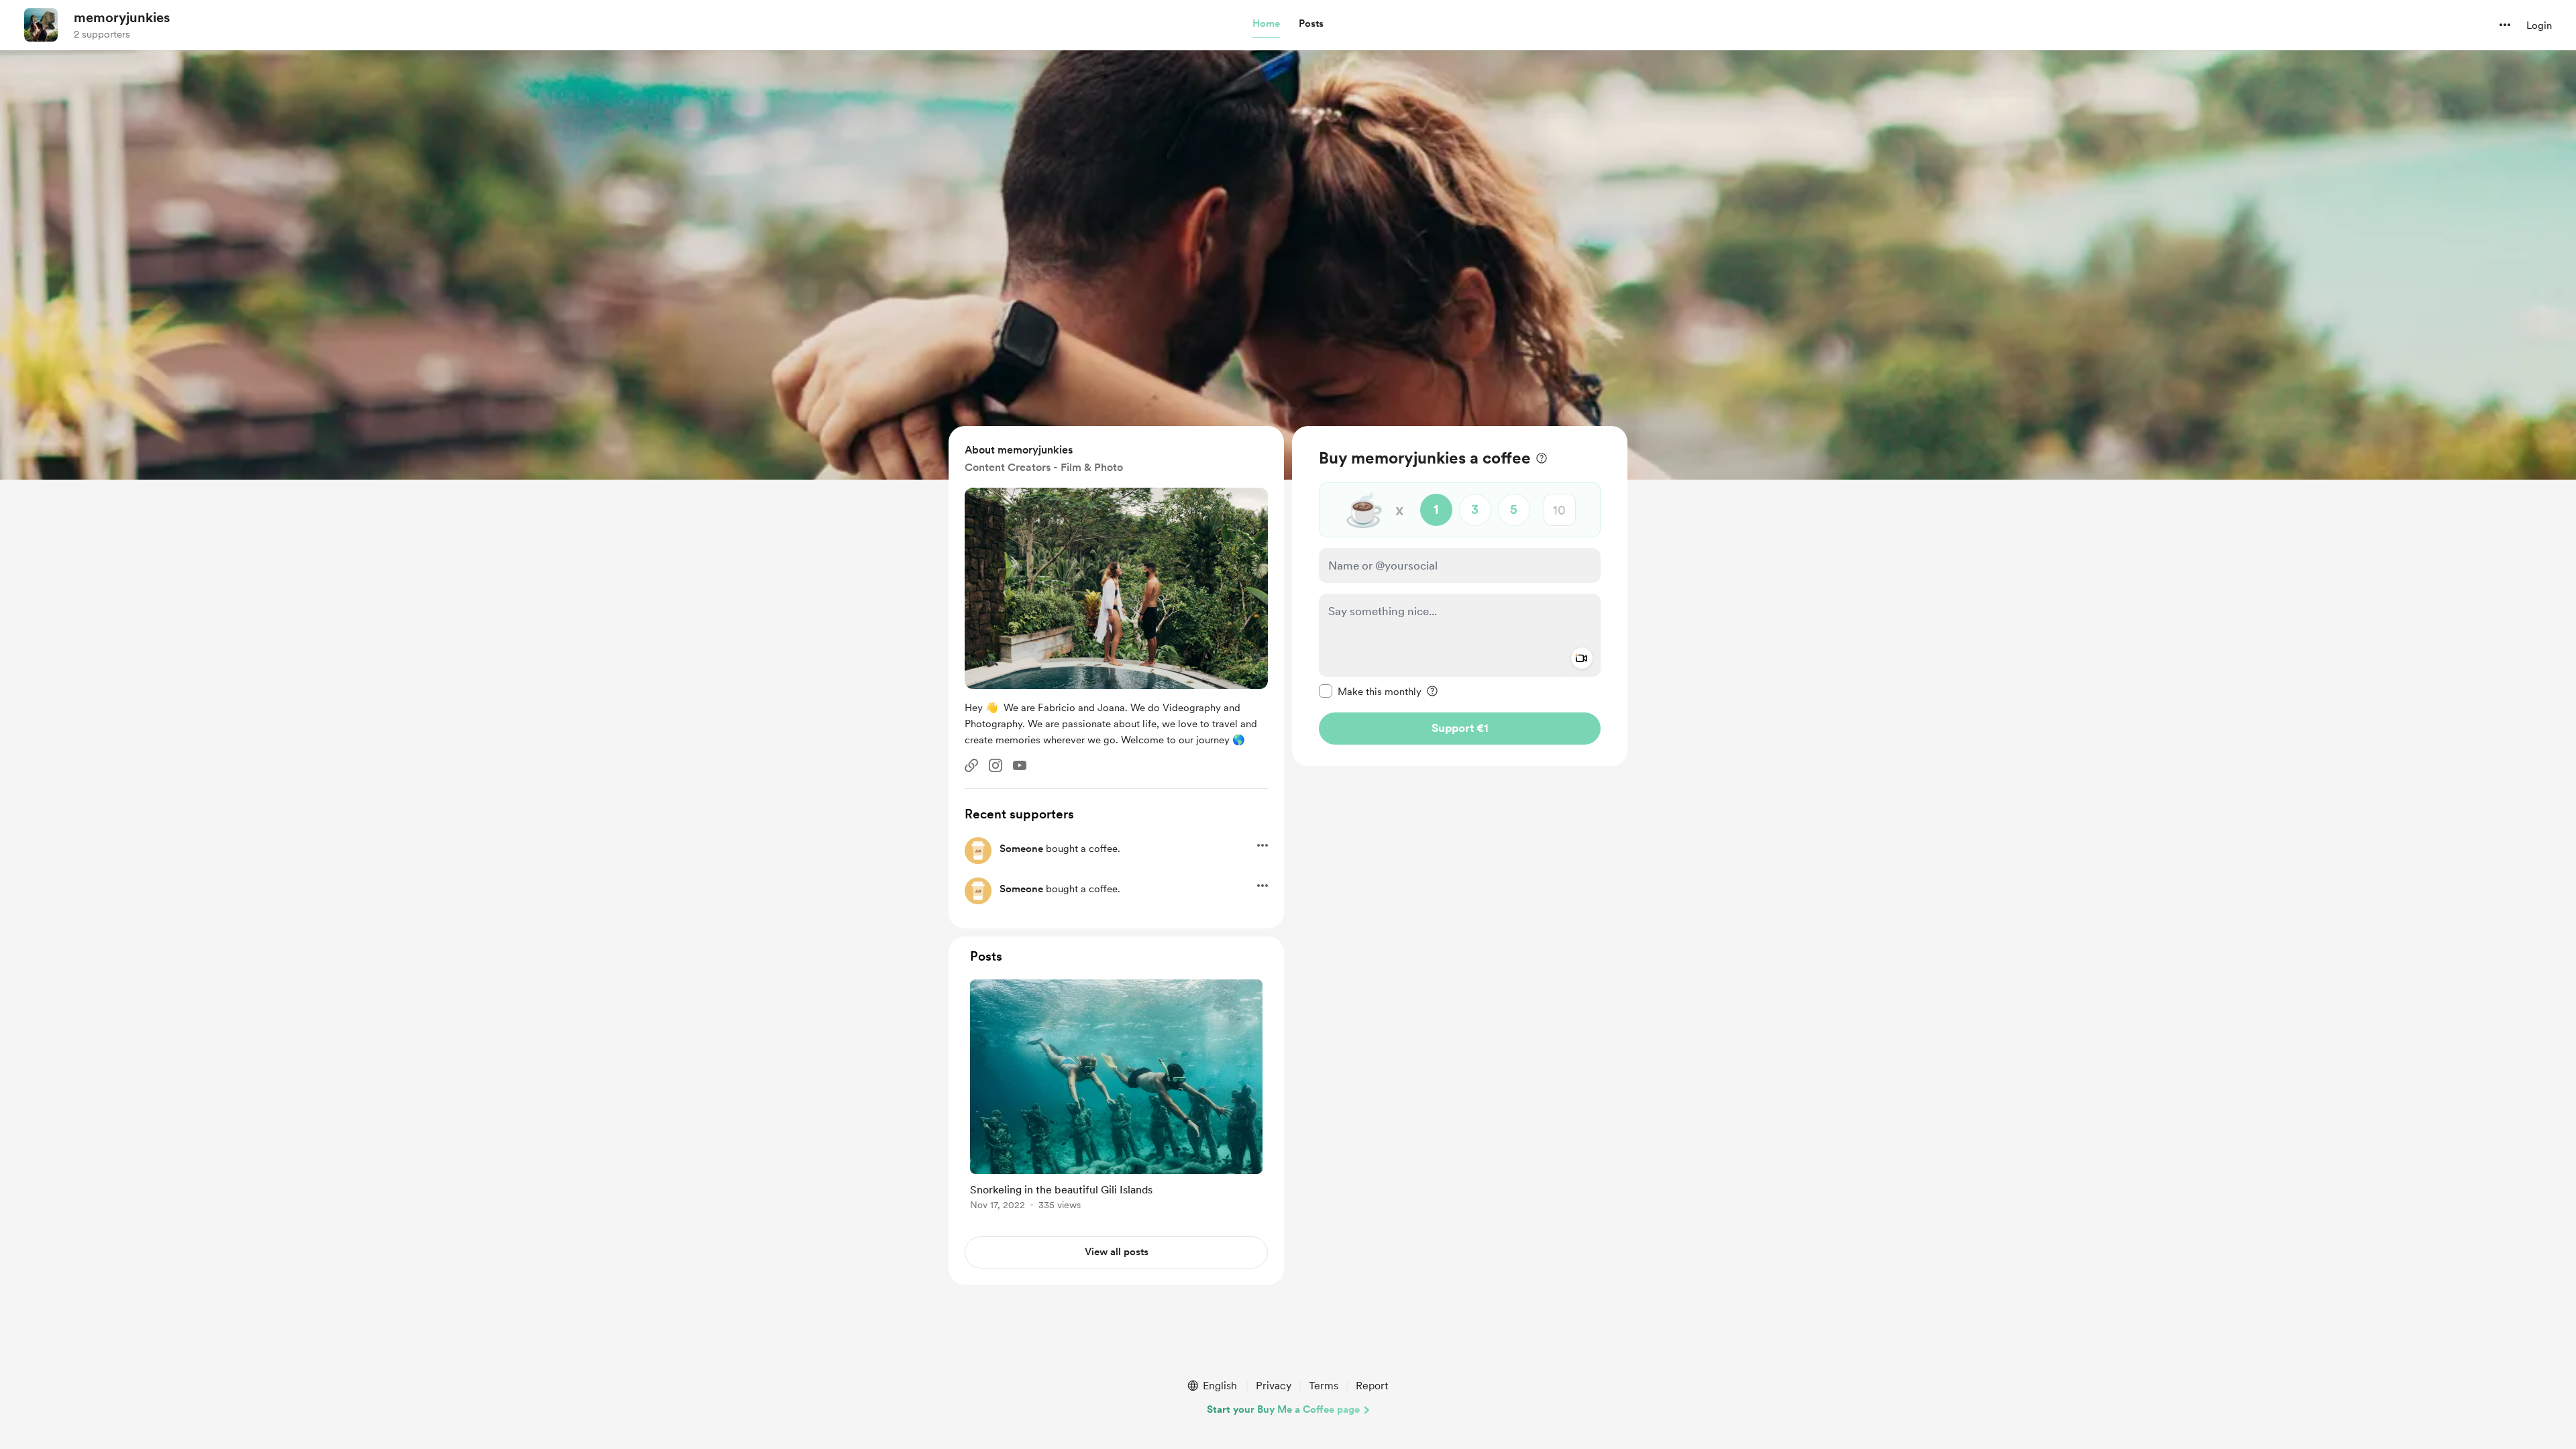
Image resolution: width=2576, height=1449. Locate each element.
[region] (1460, 596)
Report (1372, 1386)
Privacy (1274, 1386)
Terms (1324, 1386)
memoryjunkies (122, 17)
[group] (1116, 1097)
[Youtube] (1020, 765)
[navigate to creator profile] (41, 25)
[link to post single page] (1116, 1097)
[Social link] (971, 765)
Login (2539, 25)
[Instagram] (996, 765)
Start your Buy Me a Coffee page (1283, 1409)
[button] (1266, 24)
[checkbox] (1370, 691)
